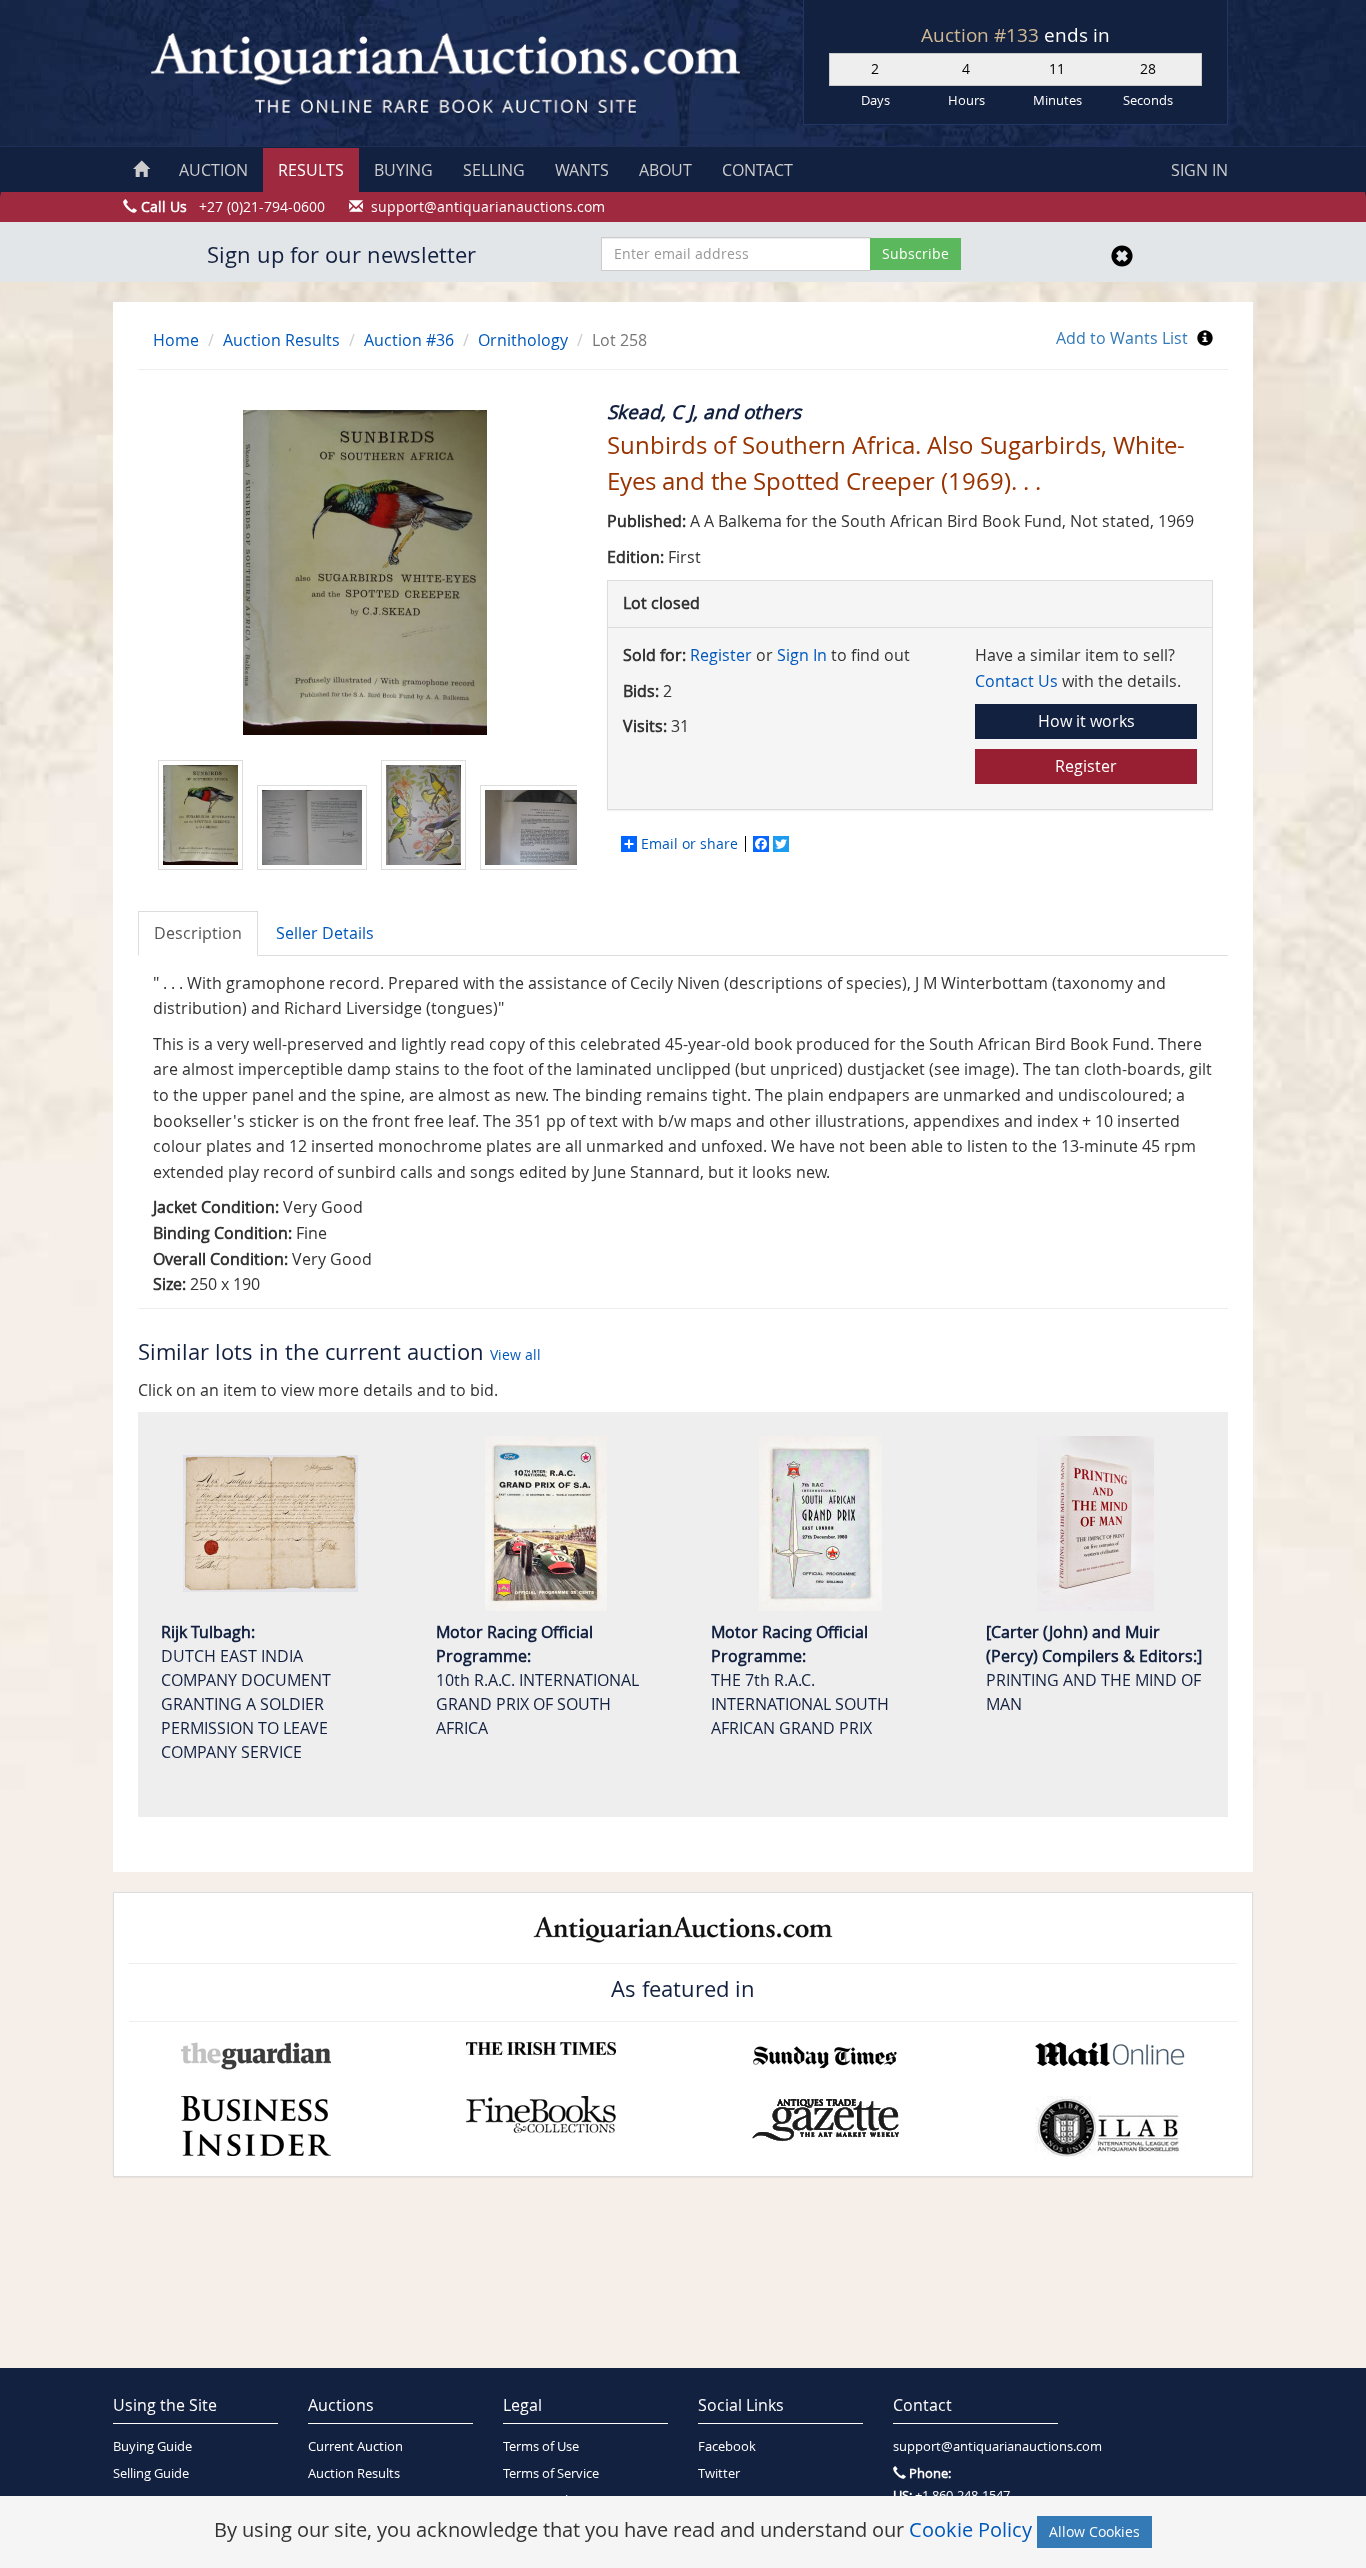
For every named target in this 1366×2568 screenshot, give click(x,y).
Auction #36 (409, 340)
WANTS (582, 170)
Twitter (719, 2473)
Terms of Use (541, 2446)
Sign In (802, 655)
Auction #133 (982, 35)
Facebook (727, 2446)
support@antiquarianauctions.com (975, 2446)
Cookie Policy (970, 2529)
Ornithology (523, 340)
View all (515, 1354)
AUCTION (213, 170)
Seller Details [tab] (325, 933)
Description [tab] (198, 933)
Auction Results (281, 340)
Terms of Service (551, 2473)
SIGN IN (1199, 170)
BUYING (403, 170)
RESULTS (311, 170)
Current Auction (355, 2446)
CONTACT (757, 170)
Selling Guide (151, 2473)
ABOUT (665, 170)
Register (721, 655)
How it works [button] (1086, 721)
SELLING (494, 170)
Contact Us (1016, 681)
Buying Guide (152, 2446)
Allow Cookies (1094, 2531)
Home (176, 340)
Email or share (689, 844)
